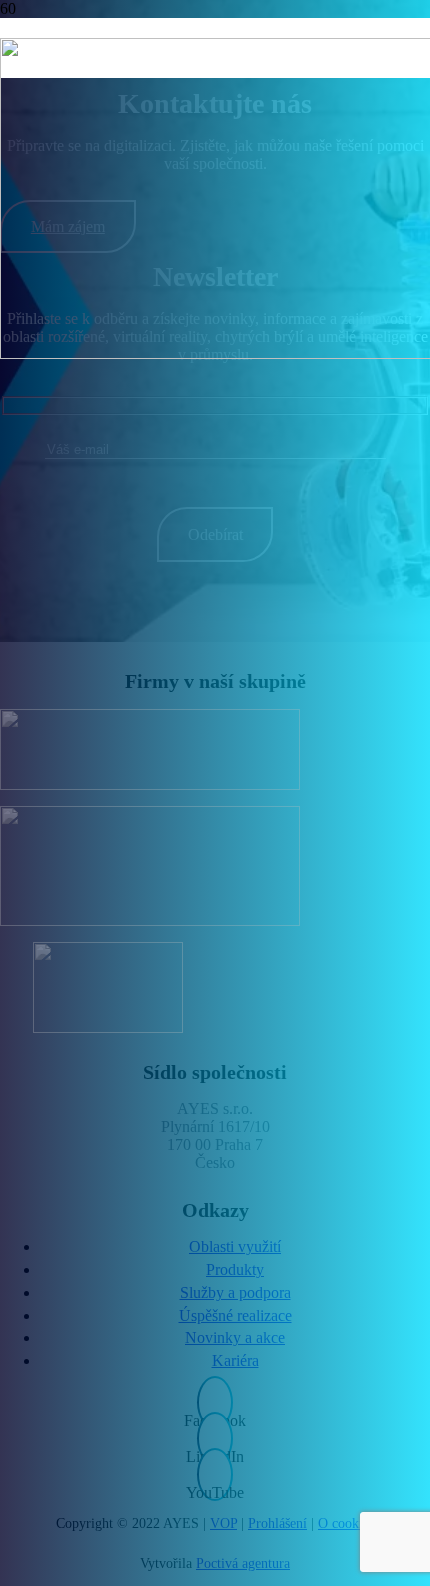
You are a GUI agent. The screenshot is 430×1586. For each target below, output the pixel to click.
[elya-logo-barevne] (107, 987)
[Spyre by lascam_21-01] (107, 866)
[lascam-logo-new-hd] (107, 749)
